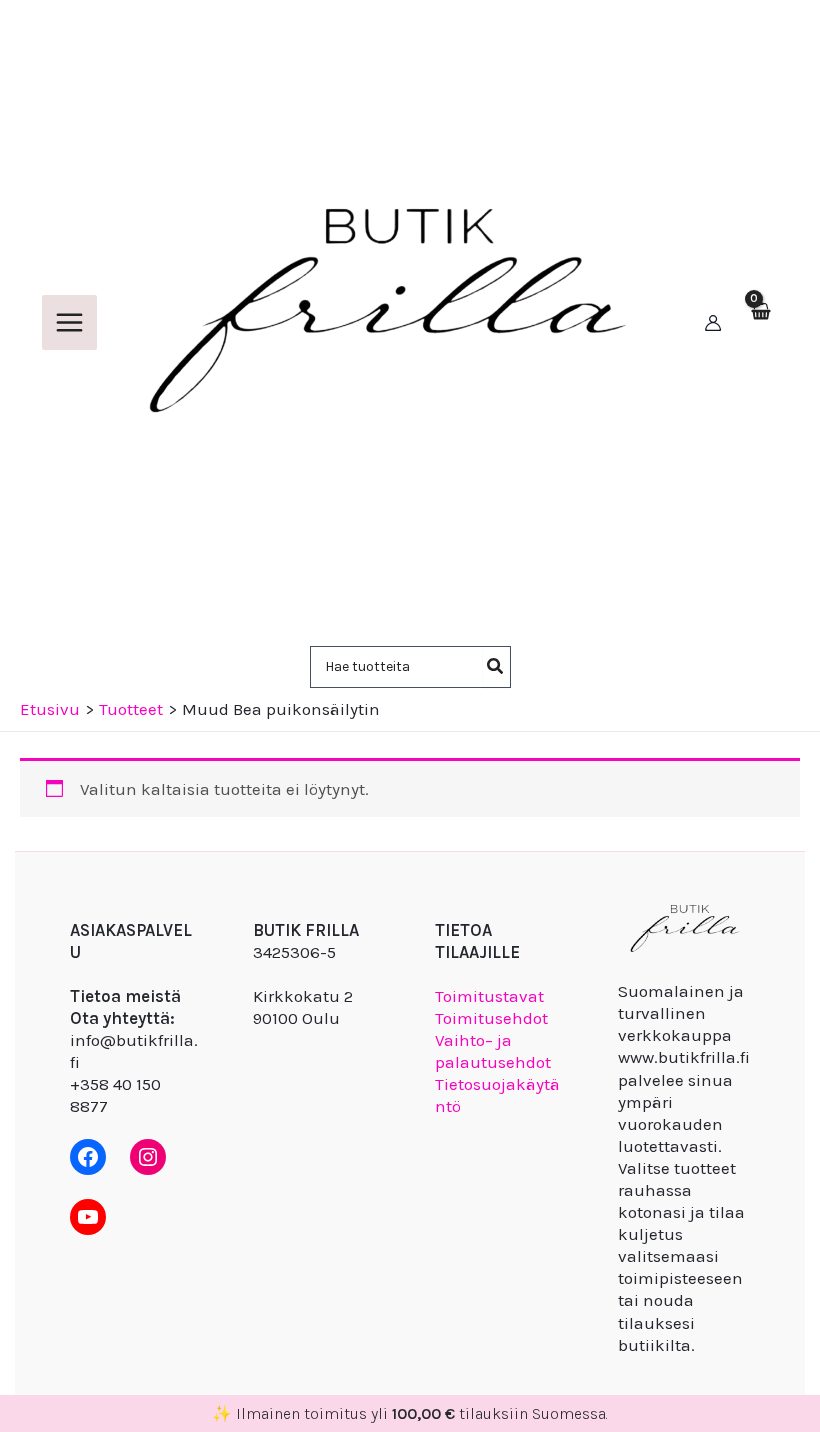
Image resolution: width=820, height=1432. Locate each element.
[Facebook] (88, 1157)
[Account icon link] (713, 323)
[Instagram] (148, 1157)
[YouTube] (88, 1217)
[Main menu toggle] (69, 322)
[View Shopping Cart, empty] (760, 323)
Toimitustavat (489, 996)
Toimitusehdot (491, 1018)
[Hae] (496, 667)
